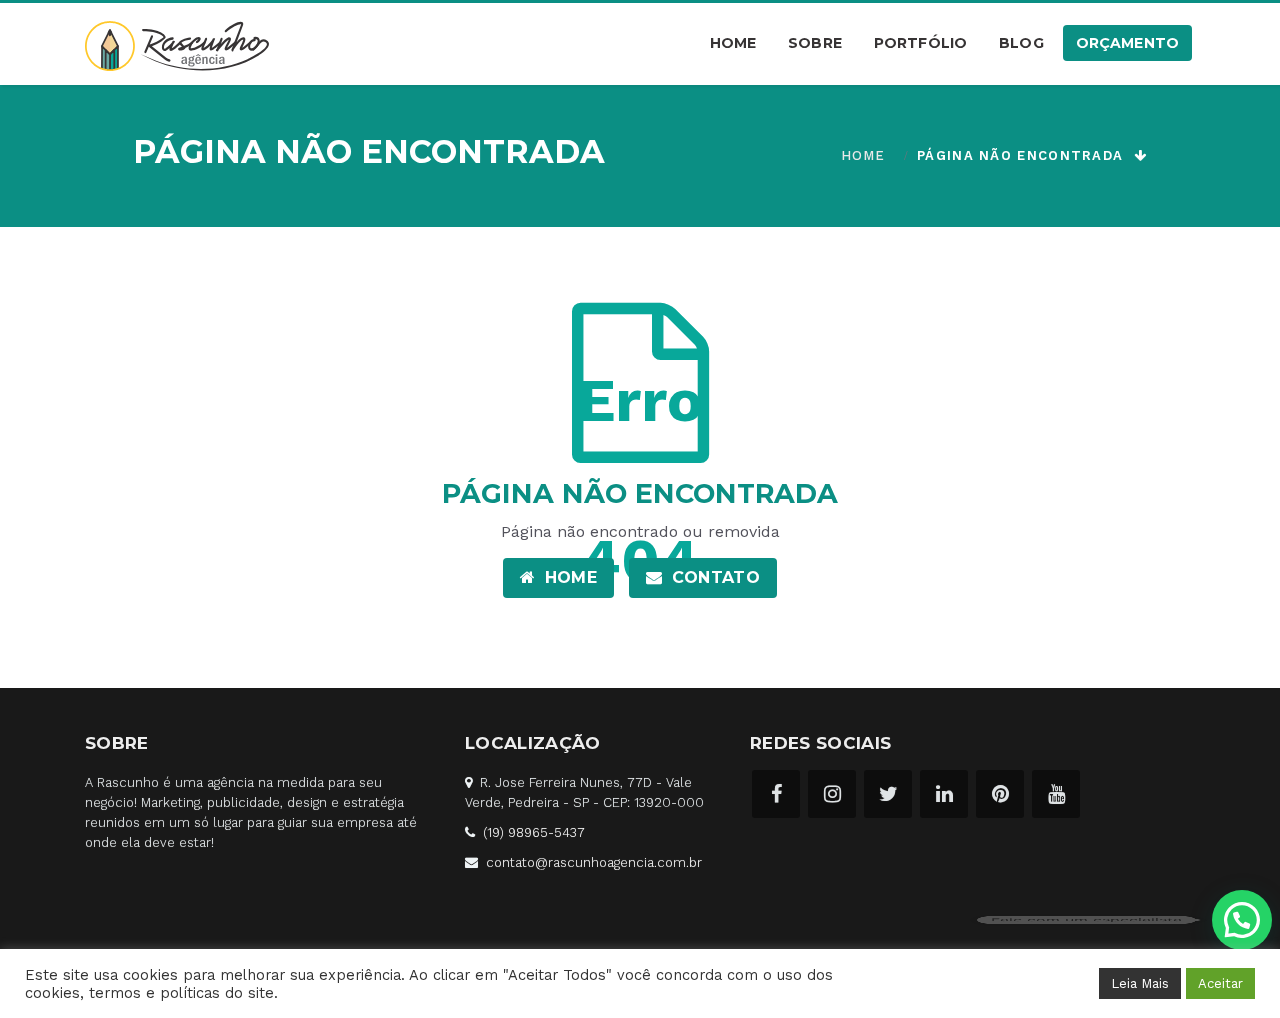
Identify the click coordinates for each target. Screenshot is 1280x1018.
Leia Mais (1140, 983)
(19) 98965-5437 (534, 832)
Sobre (815, 43)
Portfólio (920, 43)
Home (733, 43)
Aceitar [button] (1220, 983)
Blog (1021, 43)
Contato (713, 577)
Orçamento (1127, 43)
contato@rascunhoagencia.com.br (594, 862)
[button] (1242, 920)
